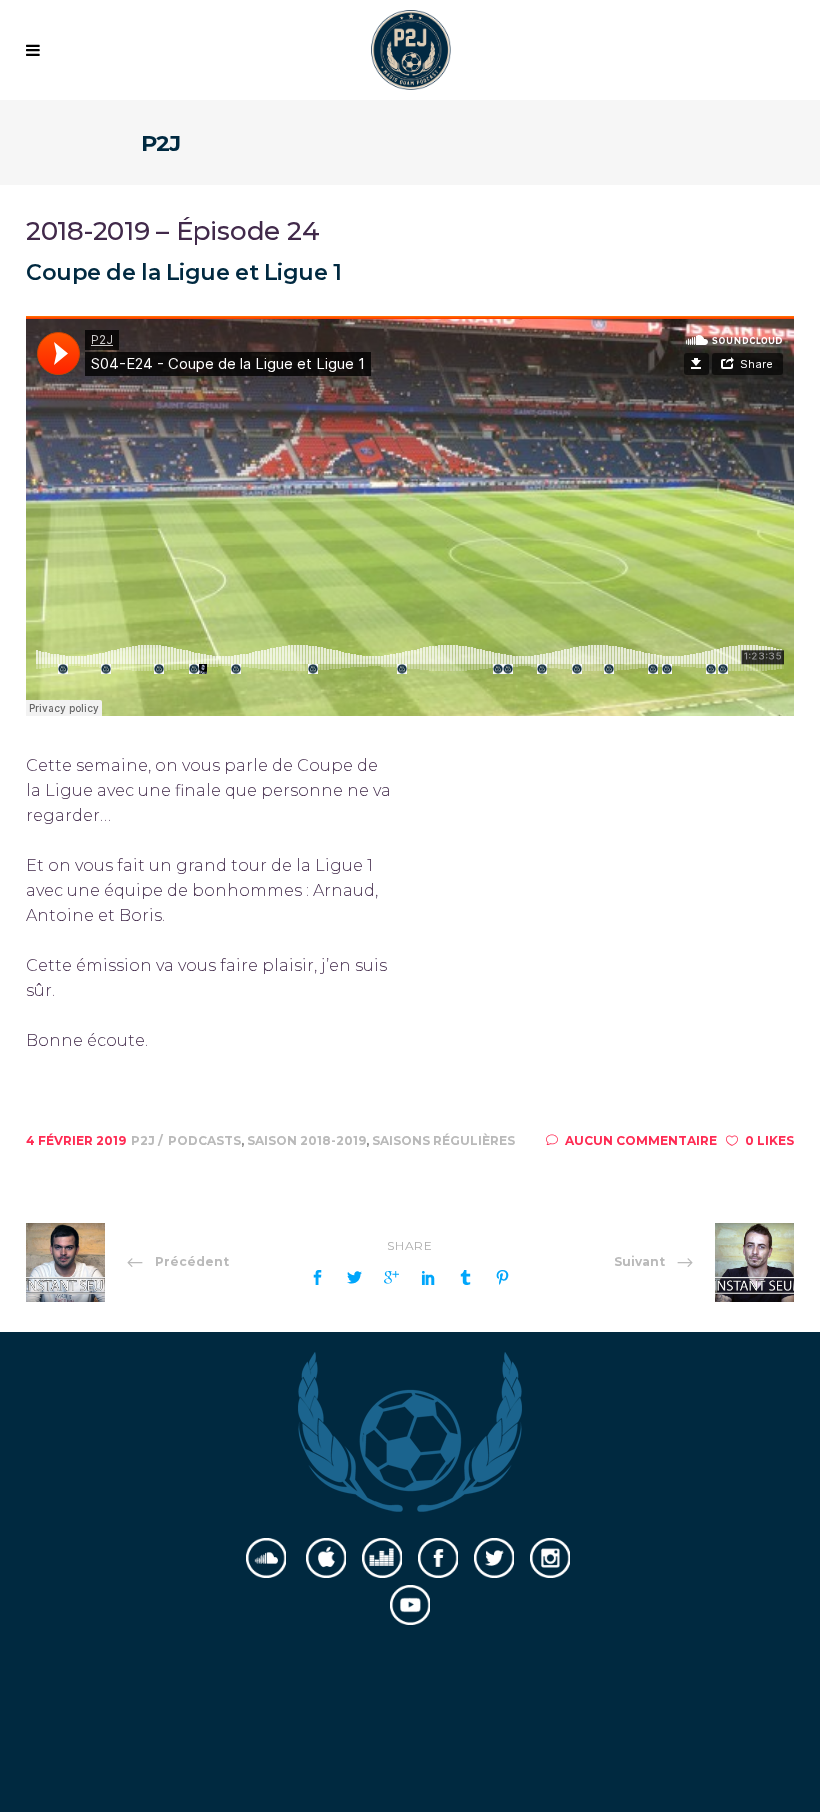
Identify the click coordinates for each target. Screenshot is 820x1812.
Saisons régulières (443, 1140)
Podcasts (204, 1140)
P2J (144, 1140)
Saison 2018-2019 (306, 1140)
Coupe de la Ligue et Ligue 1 (184, 272)
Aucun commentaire (641, 1140)
